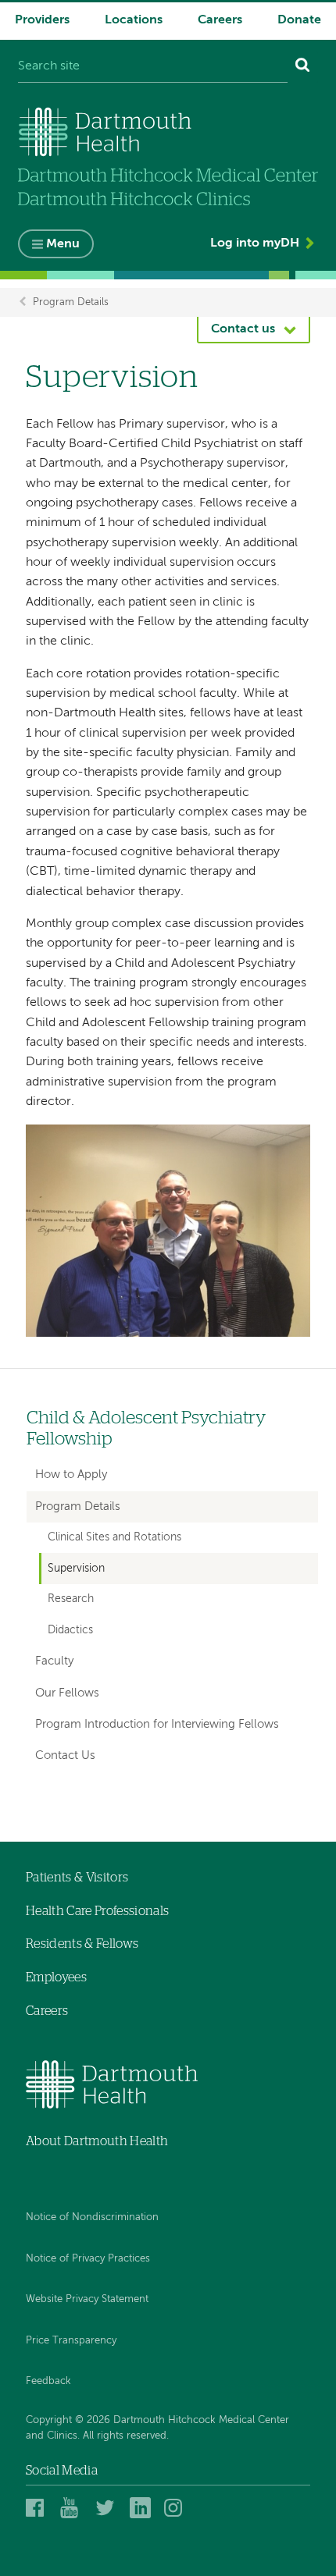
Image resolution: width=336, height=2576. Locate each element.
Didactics (70, 1630)
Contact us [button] (243, 329)
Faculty (54, 1661)
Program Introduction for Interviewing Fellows (157, 1724)
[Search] (303, 67)
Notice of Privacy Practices (88, 2259)
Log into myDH (255, 243)
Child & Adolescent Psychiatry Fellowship (146, 1429)
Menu (63, 244)
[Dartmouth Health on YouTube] (73, 2507)
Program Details (71, 302)
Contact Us (65, 1755)
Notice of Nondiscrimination (92, 2217)
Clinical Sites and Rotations (114, 1537)
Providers (42, 20)
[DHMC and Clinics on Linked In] (143, 2507)
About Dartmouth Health (97, 2141)
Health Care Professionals (97, 1911)
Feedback (48, 2381)
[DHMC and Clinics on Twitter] (108, 2507)
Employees (56, 1977)
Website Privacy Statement (87, 2299)
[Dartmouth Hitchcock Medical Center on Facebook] (39, 2507)
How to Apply (71, 1475)
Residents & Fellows (82, 1944)
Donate (299, 20)
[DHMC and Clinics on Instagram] (177, 2507)
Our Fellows (67, 1693)
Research (71, 1599)
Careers (220, 20)
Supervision (76, 1569)
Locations (134, 20)
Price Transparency (71, 2341)
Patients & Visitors (77, 1878)
